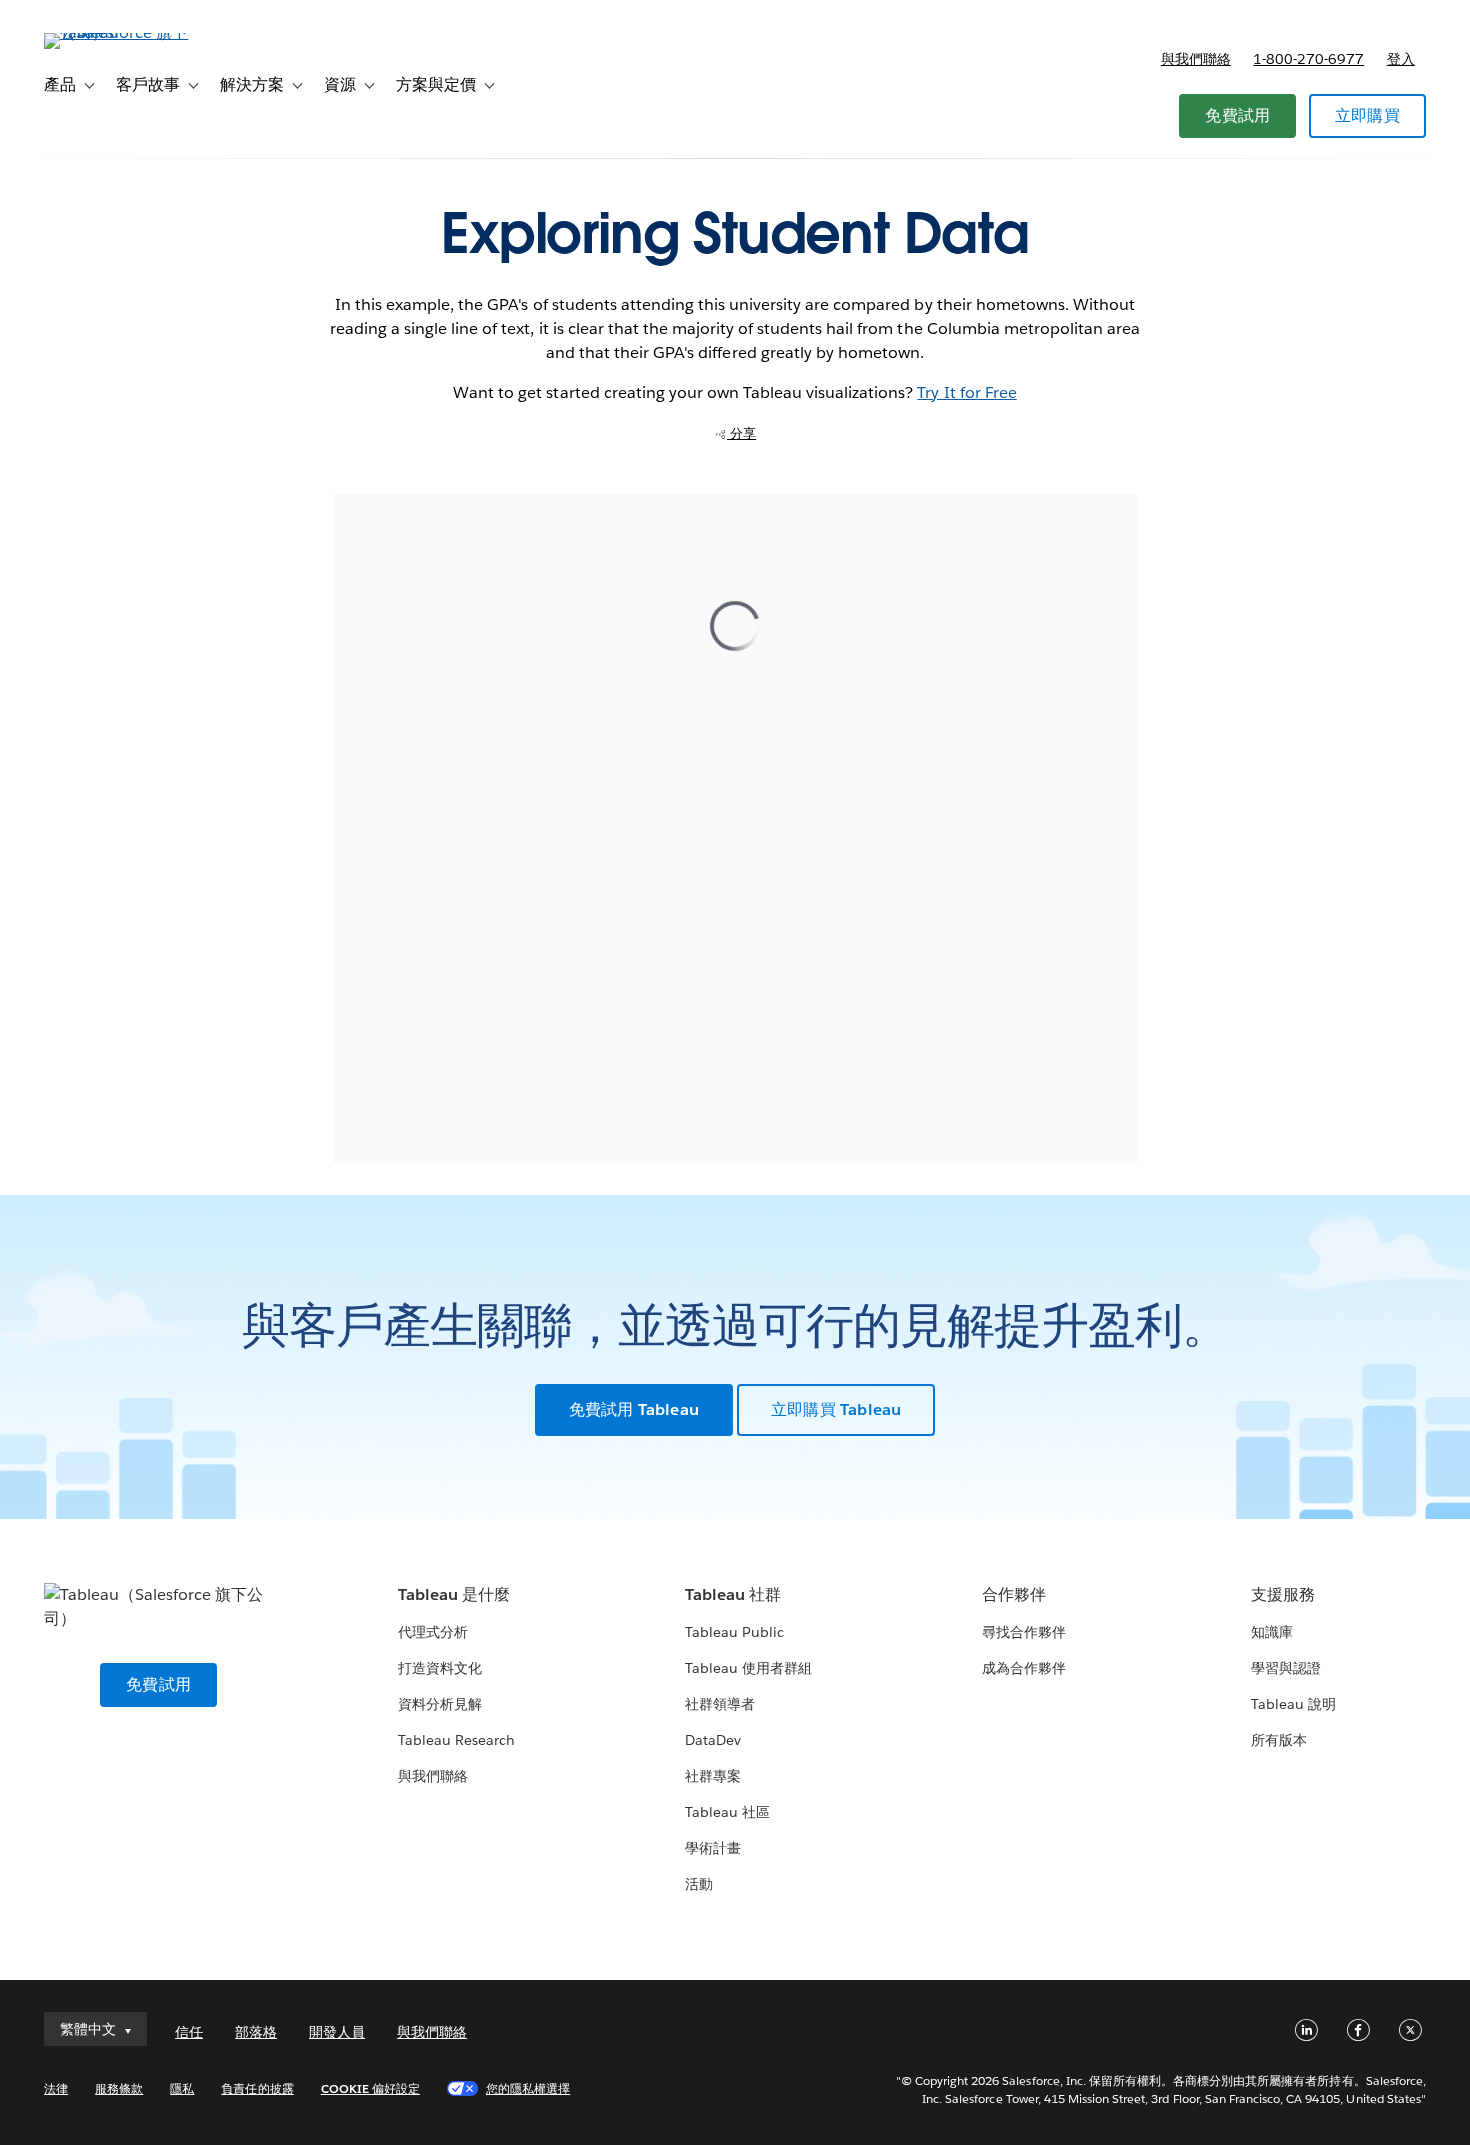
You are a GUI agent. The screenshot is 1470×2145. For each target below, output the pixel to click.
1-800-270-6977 (1308, 59)
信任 (189, 2032)
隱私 (182, 2088)
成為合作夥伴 (1024, 1668)
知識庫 (1272, 1632)
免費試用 (1237, 115)
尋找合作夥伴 (1024, 1632)
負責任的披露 (257, 2088)
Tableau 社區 (727, 1812)
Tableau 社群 (733, 1594)
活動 (699, 1884)
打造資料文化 (440, 1668)
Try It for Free (966, 392)
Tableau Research (456, 1740)
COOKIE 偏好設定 (370, 2088)
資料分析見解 (440, 1704)
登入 (1401, 59)
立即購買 (1367, 115)
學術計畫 (713, 1848)
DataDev (713, 1740)
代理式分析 (433, 1632)
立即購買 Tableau (836, 1409)
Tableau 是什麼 (454, 1594)
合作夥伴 (1014, 1594)
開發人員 (337, 2032)
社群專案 (713, 1776)
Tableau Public (734, 1632)
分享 (741, 433)
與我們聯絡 (1196, 59)
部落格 (256, 2032)
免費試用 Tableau (634, 1409)
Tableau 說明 (1293, 1704)
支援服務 (1283, 1594)
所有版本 (1279, 1740)
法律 (56, 2088)
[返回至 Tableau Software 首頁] (119, 32)
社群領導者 (720, 1704)
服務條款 (119, 2088)
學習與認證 (1286, 1668)
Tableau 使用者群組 (748, 1668)
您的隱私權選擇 (528, 2088)
